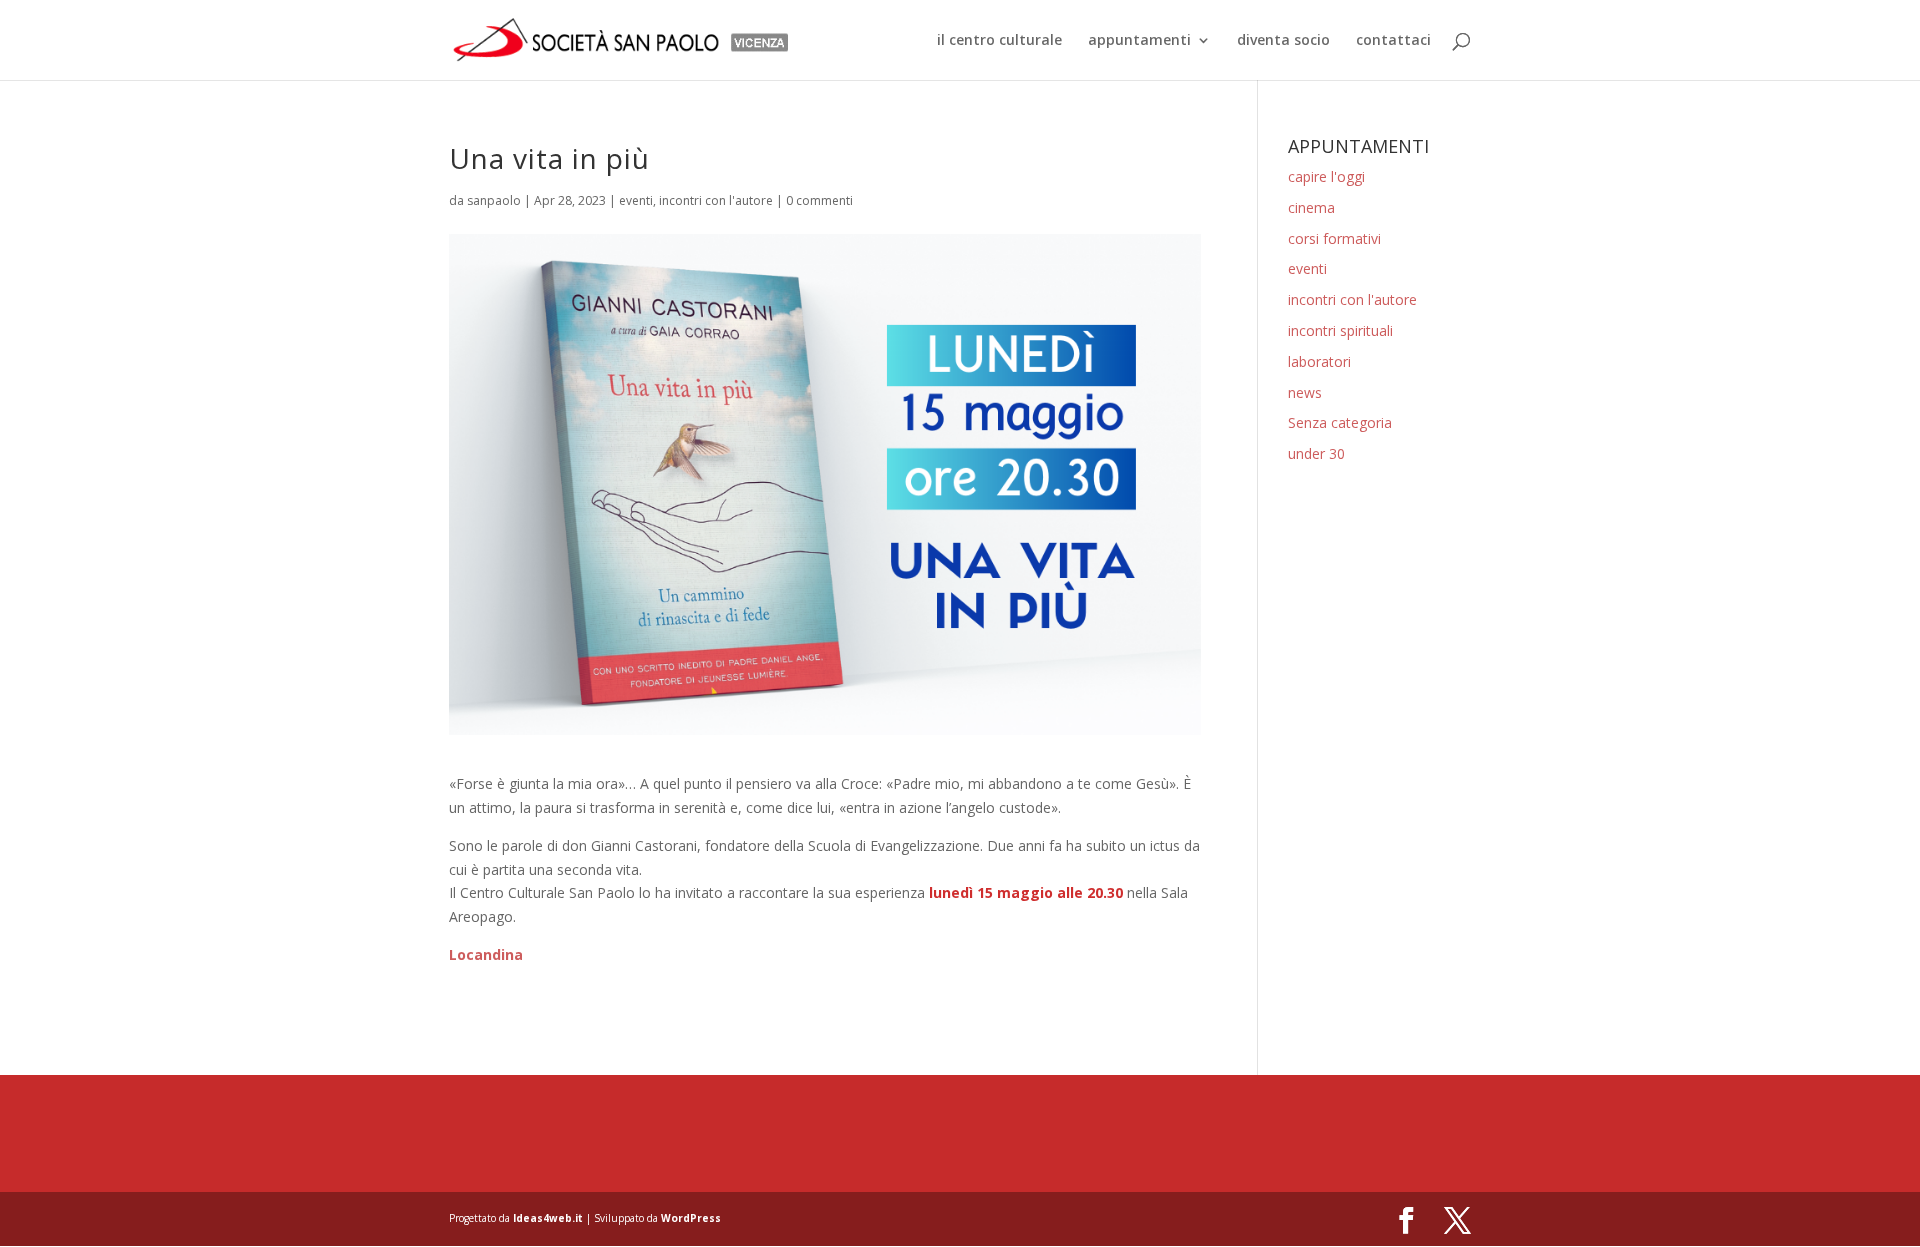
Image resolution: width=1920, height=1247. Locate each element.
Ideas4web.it (548, 1218)
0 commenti (819, 200)
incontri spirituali (1340, 330)
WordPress (691, 1218)
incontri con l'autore (716, 200)
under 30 (1316, 453)
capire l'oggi (1326, 176)
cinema (1311, 207)
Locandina (486, 954)
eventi (636, 200)
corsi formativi (1334, 238)
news (1305, 392)
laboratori (1319, 361)
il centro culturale (999, 41)
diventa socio (1283, 41)
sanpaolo (494, 200)
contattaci (1393, 41)
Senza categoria (1340, 422)
